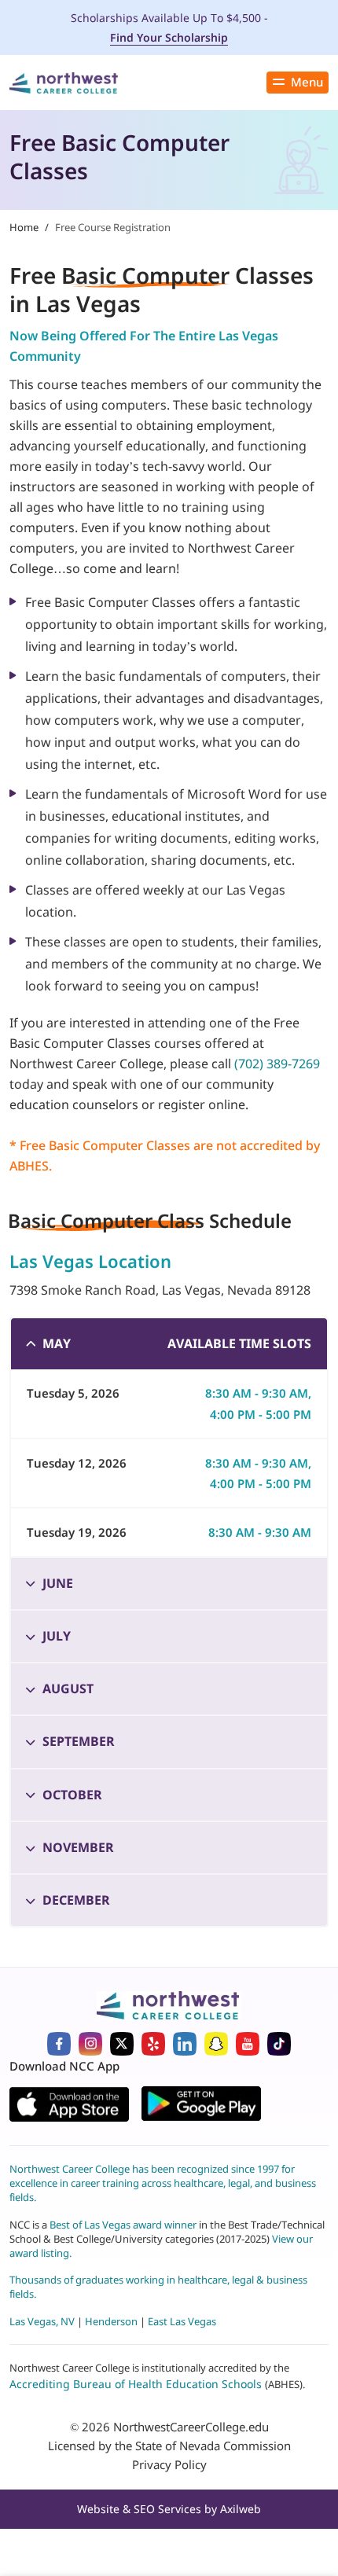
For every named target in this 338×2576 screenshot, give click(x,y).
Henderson (111, 2321)
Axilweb (241, 2509)
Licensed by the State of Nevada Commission (169, 2446)
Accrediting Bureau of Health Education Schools (137, 2384)
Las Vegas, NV (42, 2321)
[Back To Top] (35, 2494)
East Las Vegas (182, 2321)
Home (24, 227)
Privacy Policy (169, 2464)
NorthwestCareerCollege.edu (191, 2427)
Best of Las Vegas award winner (124, 2225)
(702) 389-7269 (277, 1064)
